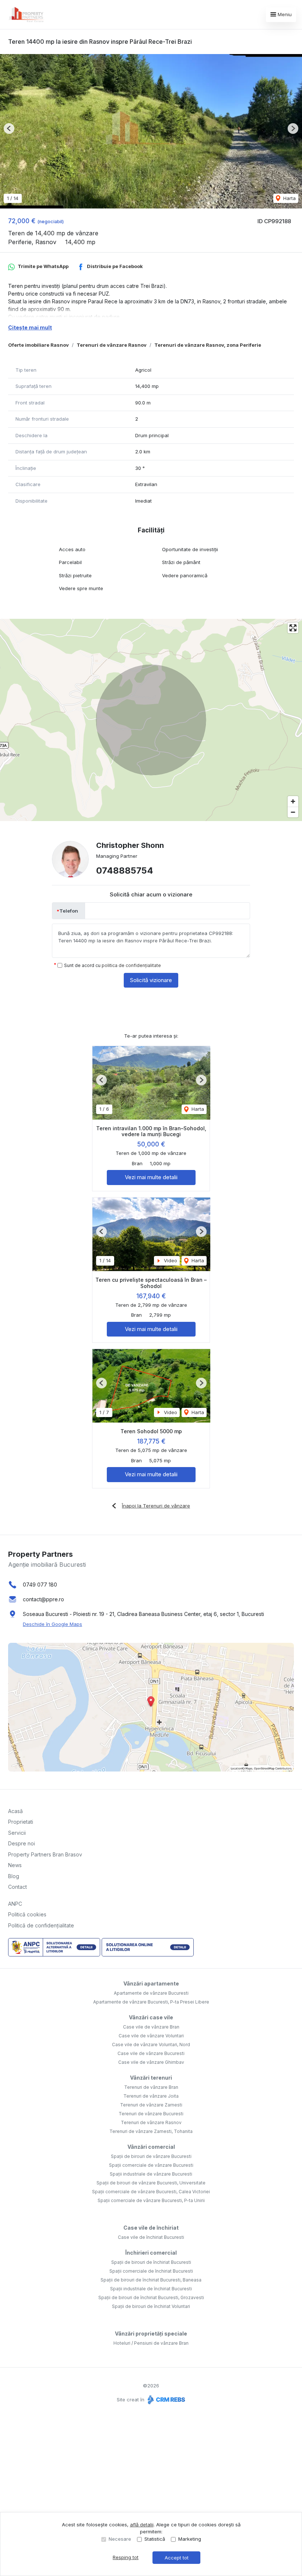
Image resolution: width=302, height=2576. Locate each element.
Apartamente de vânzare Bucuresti (151, 1993)
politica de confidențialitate (131, 965)
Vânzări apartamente (151, 1983)
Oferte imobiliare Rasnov (38, 345)
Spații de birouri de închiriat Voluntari (151, 2306)
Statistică (155, 2539)
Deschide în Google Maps (52, 1624)
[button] (9, 129)
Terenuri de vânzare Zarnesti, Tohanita (151, 2131)
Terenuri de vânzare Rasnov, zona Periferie (208, 345)
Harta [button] (289, 198)
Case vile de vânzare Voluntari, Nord (151, 2045)
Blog (14, 1876)
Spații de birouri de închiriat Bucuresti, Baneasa (151, 2280)
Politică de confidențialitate (41, 1925)
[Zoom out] (293, 812)
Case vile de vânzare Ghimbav (151, 2062)
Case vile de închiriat (151, 2228)
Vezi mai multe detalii (151, 1177)
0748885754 (125, 870)
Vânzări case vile (151, 2017)
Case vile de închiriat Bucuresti (151, 2237)
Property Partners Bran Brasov (45, 1854)
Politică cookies (27, 1914)
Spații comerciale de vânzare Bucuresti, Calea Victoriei (151, 2192)
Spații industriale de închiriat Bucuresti (151, 2289)
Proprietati (21, 1822)
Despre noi (22, 1843)
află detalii (142, 2525)
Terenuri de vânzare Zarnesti (151, 2105)
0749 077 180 (40, 1585)
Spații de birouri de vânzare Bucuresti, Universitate (151, 2183)
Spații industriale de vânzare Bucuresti (151, 2174)
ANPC (15, 1904)
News (15, 1865)
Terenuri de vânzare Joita (151, 2096)
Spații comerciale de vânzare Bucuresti (151, 2165)
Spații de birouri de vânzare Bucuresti (151, 2156)
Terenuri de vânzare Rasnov (112, 345)
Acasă (15, 1811)
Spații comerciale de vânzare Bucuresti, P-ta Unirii (151, 2200)
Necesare (120, 2539)
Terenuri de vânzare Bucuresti (151, 2114)
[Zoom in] (293, 801)
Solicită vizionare (151, 980)
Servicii (17, 1833)
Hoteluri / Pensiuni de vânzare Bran (151, 2343)
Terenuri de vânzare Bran (151, 2087)
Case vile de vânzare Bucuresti (151, 2053)
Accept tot (177, 2558)
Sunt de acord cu (113, 965)
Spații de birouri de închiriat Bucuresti (151, 2262)
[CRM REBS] (166, 2400)
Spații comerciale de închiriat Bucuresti (151, 2271)
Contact (17, 1887)
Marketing (190, 2539)
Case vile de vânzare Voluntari (151, 2036)
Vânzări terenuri (151, 2078)
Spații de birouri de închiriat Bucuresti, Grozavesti (151, 2297)
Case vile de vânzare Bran (151, 2027)
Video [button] (170, 1260)
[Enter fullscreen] (293, 628)
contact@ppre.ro (43, 1599)
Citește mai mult (30, 327)
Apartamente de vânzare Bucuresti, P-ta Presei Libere (151, 2002)
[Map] (151, 720)
